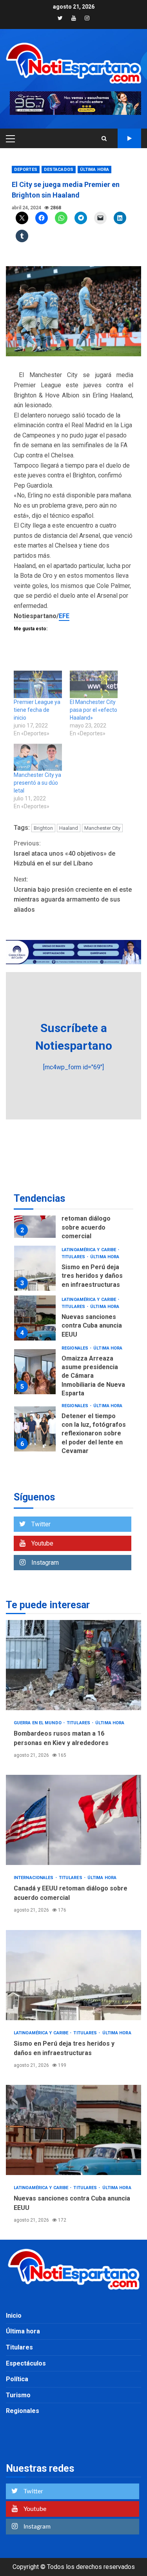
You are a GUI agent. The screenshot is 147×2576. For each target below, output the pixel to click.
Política (17, 2379)
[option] (73, 1217)
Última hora (94, 170)
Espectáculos (26, 2363)
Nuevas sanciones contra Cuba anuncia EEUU (35, 1318)
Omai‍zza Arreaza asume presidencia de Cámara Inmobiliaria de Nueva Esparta (35, 1372)
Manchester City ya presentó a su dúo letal (37, 783)
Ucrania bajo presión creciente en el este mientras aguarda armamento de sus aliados (73, 894)
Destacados (59, 170)
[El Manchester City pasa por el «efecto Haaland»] (94, 684)
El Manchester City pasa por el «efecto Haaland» (93, 710)
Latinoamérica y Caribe (89, 1250)
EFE (64, 616)
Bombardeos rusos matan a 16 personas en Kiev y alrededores (73, 1665)
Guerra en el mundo (38, 1723)
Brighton (43, 828)
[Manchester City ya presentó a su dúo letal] (38, 757)
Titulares (74, 1257)
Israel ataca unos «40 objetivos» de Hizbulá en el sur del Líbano (64, 853)
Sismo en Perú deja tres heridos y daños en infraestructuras (35, 1268)
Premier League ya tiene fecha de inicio (37, 710)
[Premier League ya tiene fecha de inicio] (38, 684)
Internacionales (34, 1878)
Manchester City (102, 828)
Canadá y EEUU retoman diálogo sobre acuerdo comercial (35, 1215)
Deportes (26, 170)
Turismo (18, 2395)
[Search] (104, 138)
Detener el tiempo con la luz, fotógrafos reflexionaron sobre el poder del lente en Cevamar (35, 1429)
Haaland (69, 828)
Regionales (75, 1348)
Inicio (14, 2316)
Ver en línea (129, 138)
